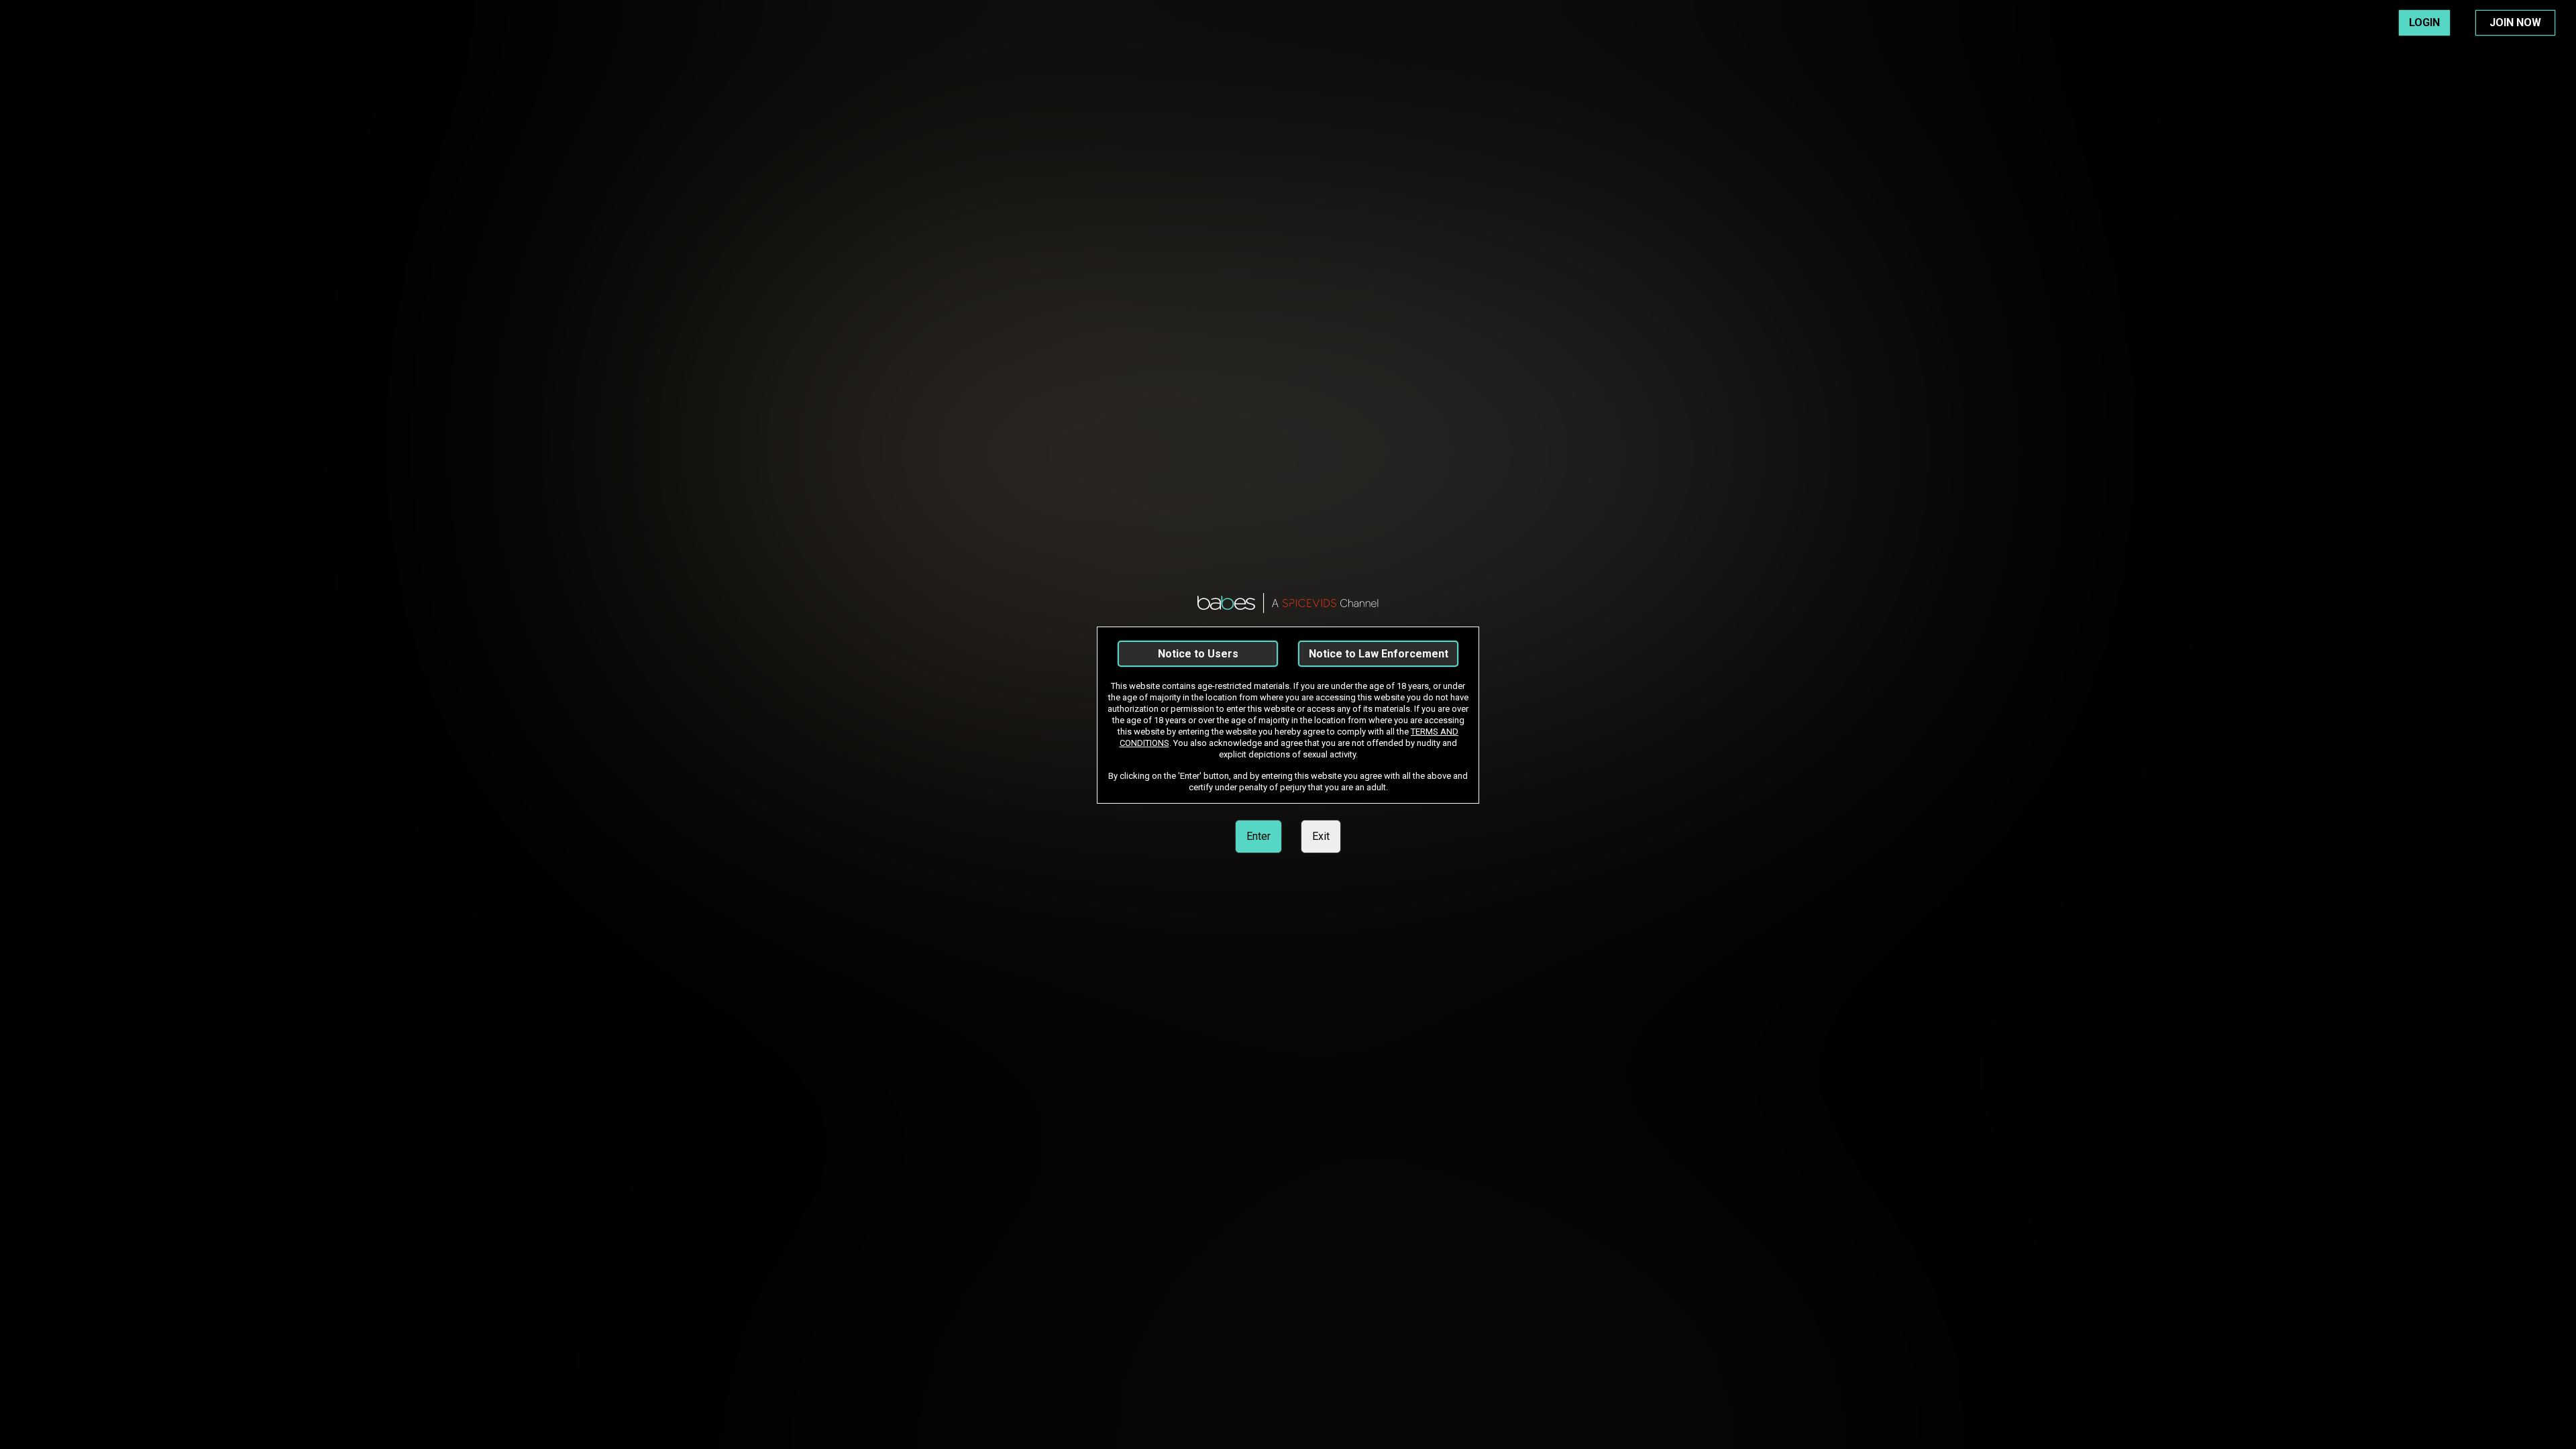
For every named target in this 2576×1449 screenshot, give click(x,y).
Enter (1258, 836)
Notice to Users (1198, 654)
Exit (1321, 836)
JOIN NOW (2515, 22)
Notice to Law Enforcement (1379, 654)
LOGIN (2424, 22)
